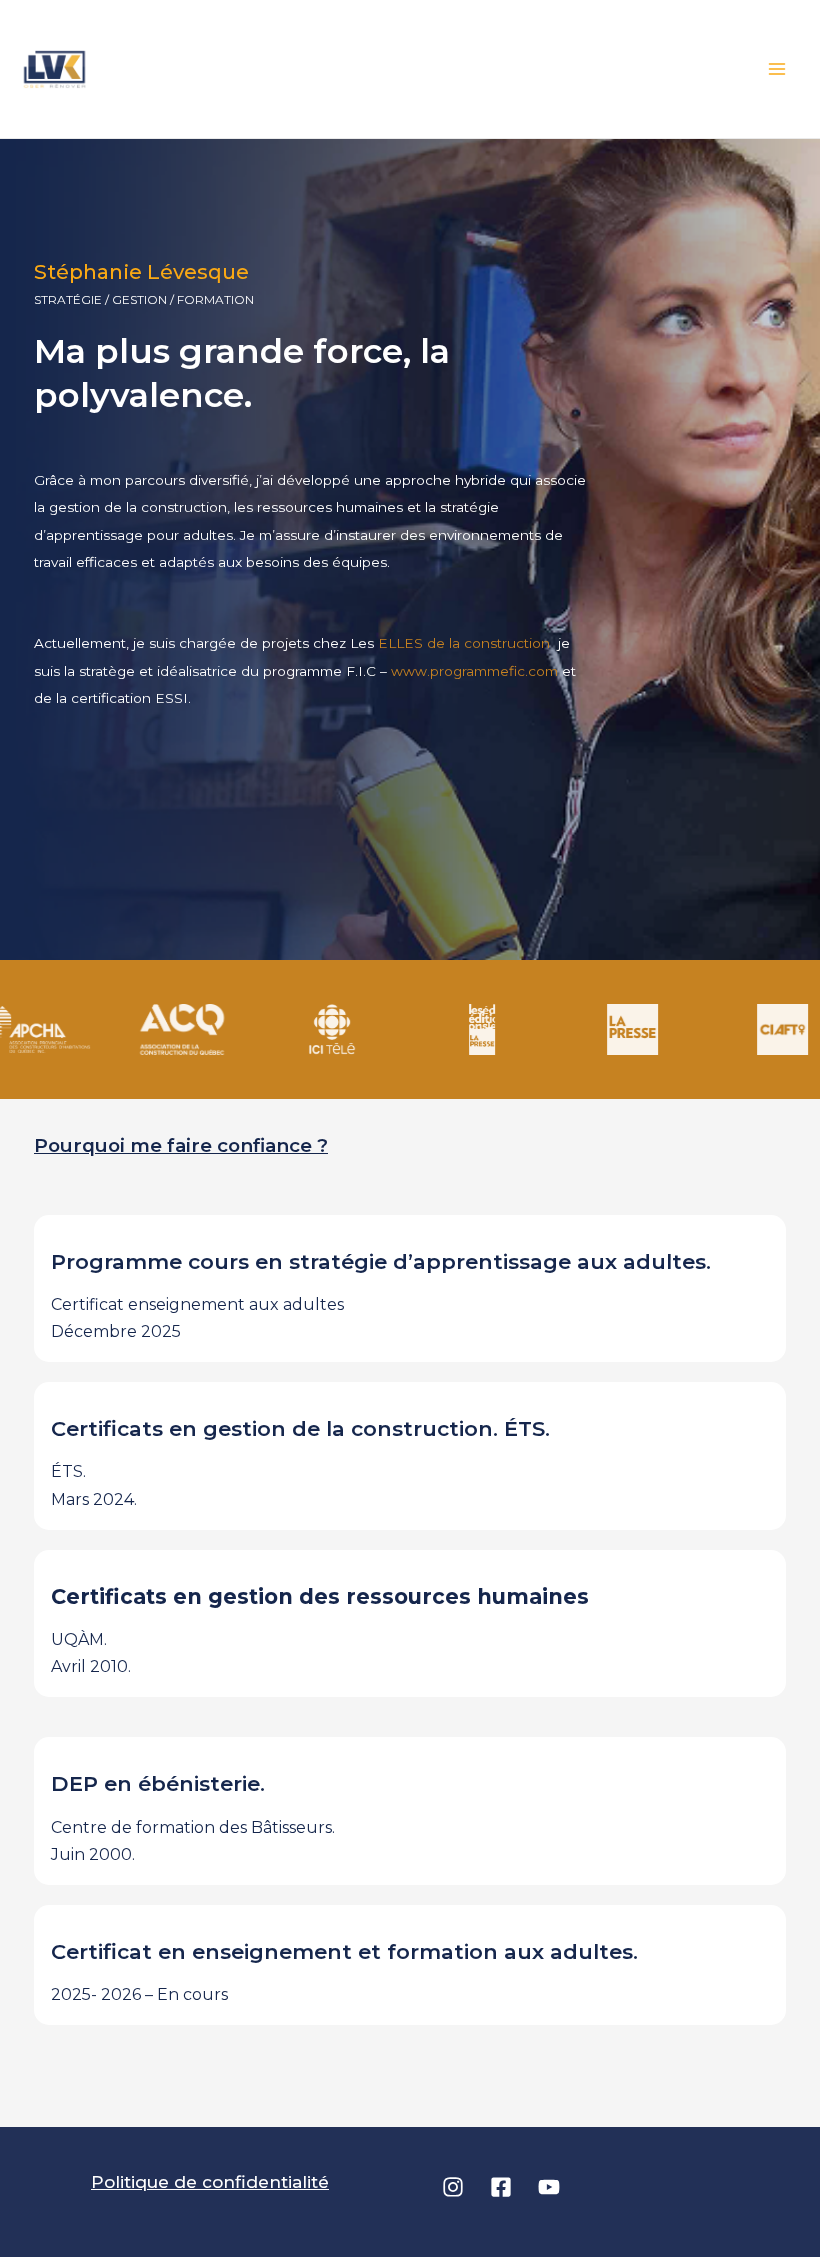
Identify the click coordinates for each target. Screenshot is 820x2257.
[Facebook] (501, 2187)
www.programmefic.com (474, 671)
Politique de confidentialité (210, 2182)
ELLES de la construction (466, 643)
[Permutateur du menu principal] (778, 69)
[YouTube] (549, 2187)
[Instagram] (453, 2187)
